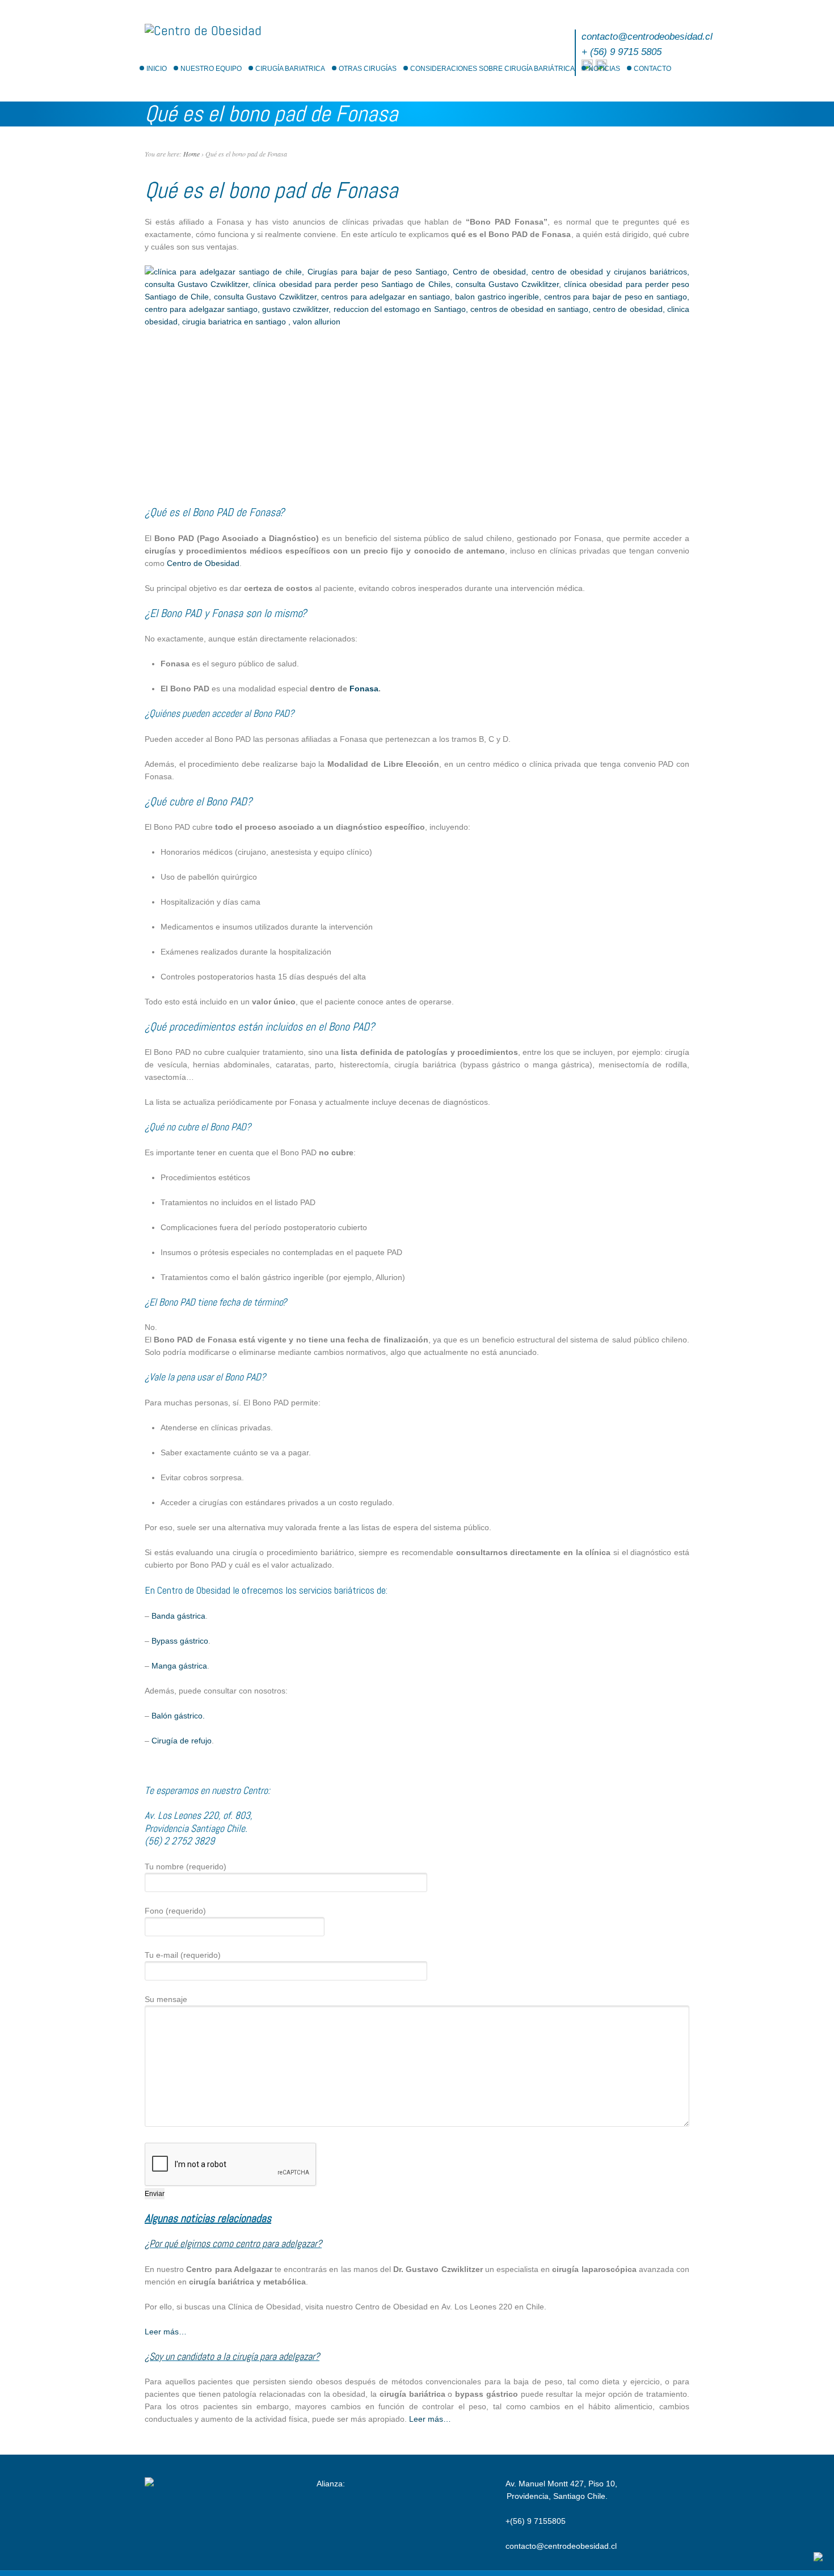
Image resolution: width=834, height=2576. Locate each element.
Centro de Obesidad (203, 563)
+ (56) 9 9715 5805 (622, 52)
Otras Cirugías (368, 69)
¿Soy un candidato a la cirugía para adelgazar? (232, 2356)
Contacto (652, 69)
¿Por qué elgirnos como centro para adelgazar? (233, 2243)
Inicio (157, 69)
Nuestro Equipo (211, 69)
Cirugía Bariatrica (290, 69)
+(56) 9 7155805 (536, 2521)
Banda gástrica (178, 1616)
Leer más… (166, 2332)
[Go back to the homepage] (203, 30)
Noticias (604, 69)
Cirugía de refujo (182, 1741)
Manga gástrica (179, 1666)
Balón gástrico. (178, 1716)
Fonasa (364, 689)
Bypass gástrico (180, 1641)
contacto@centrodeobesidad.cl (647, 37)
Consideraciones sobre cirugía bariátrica (492, 69)
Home (191, 154)
